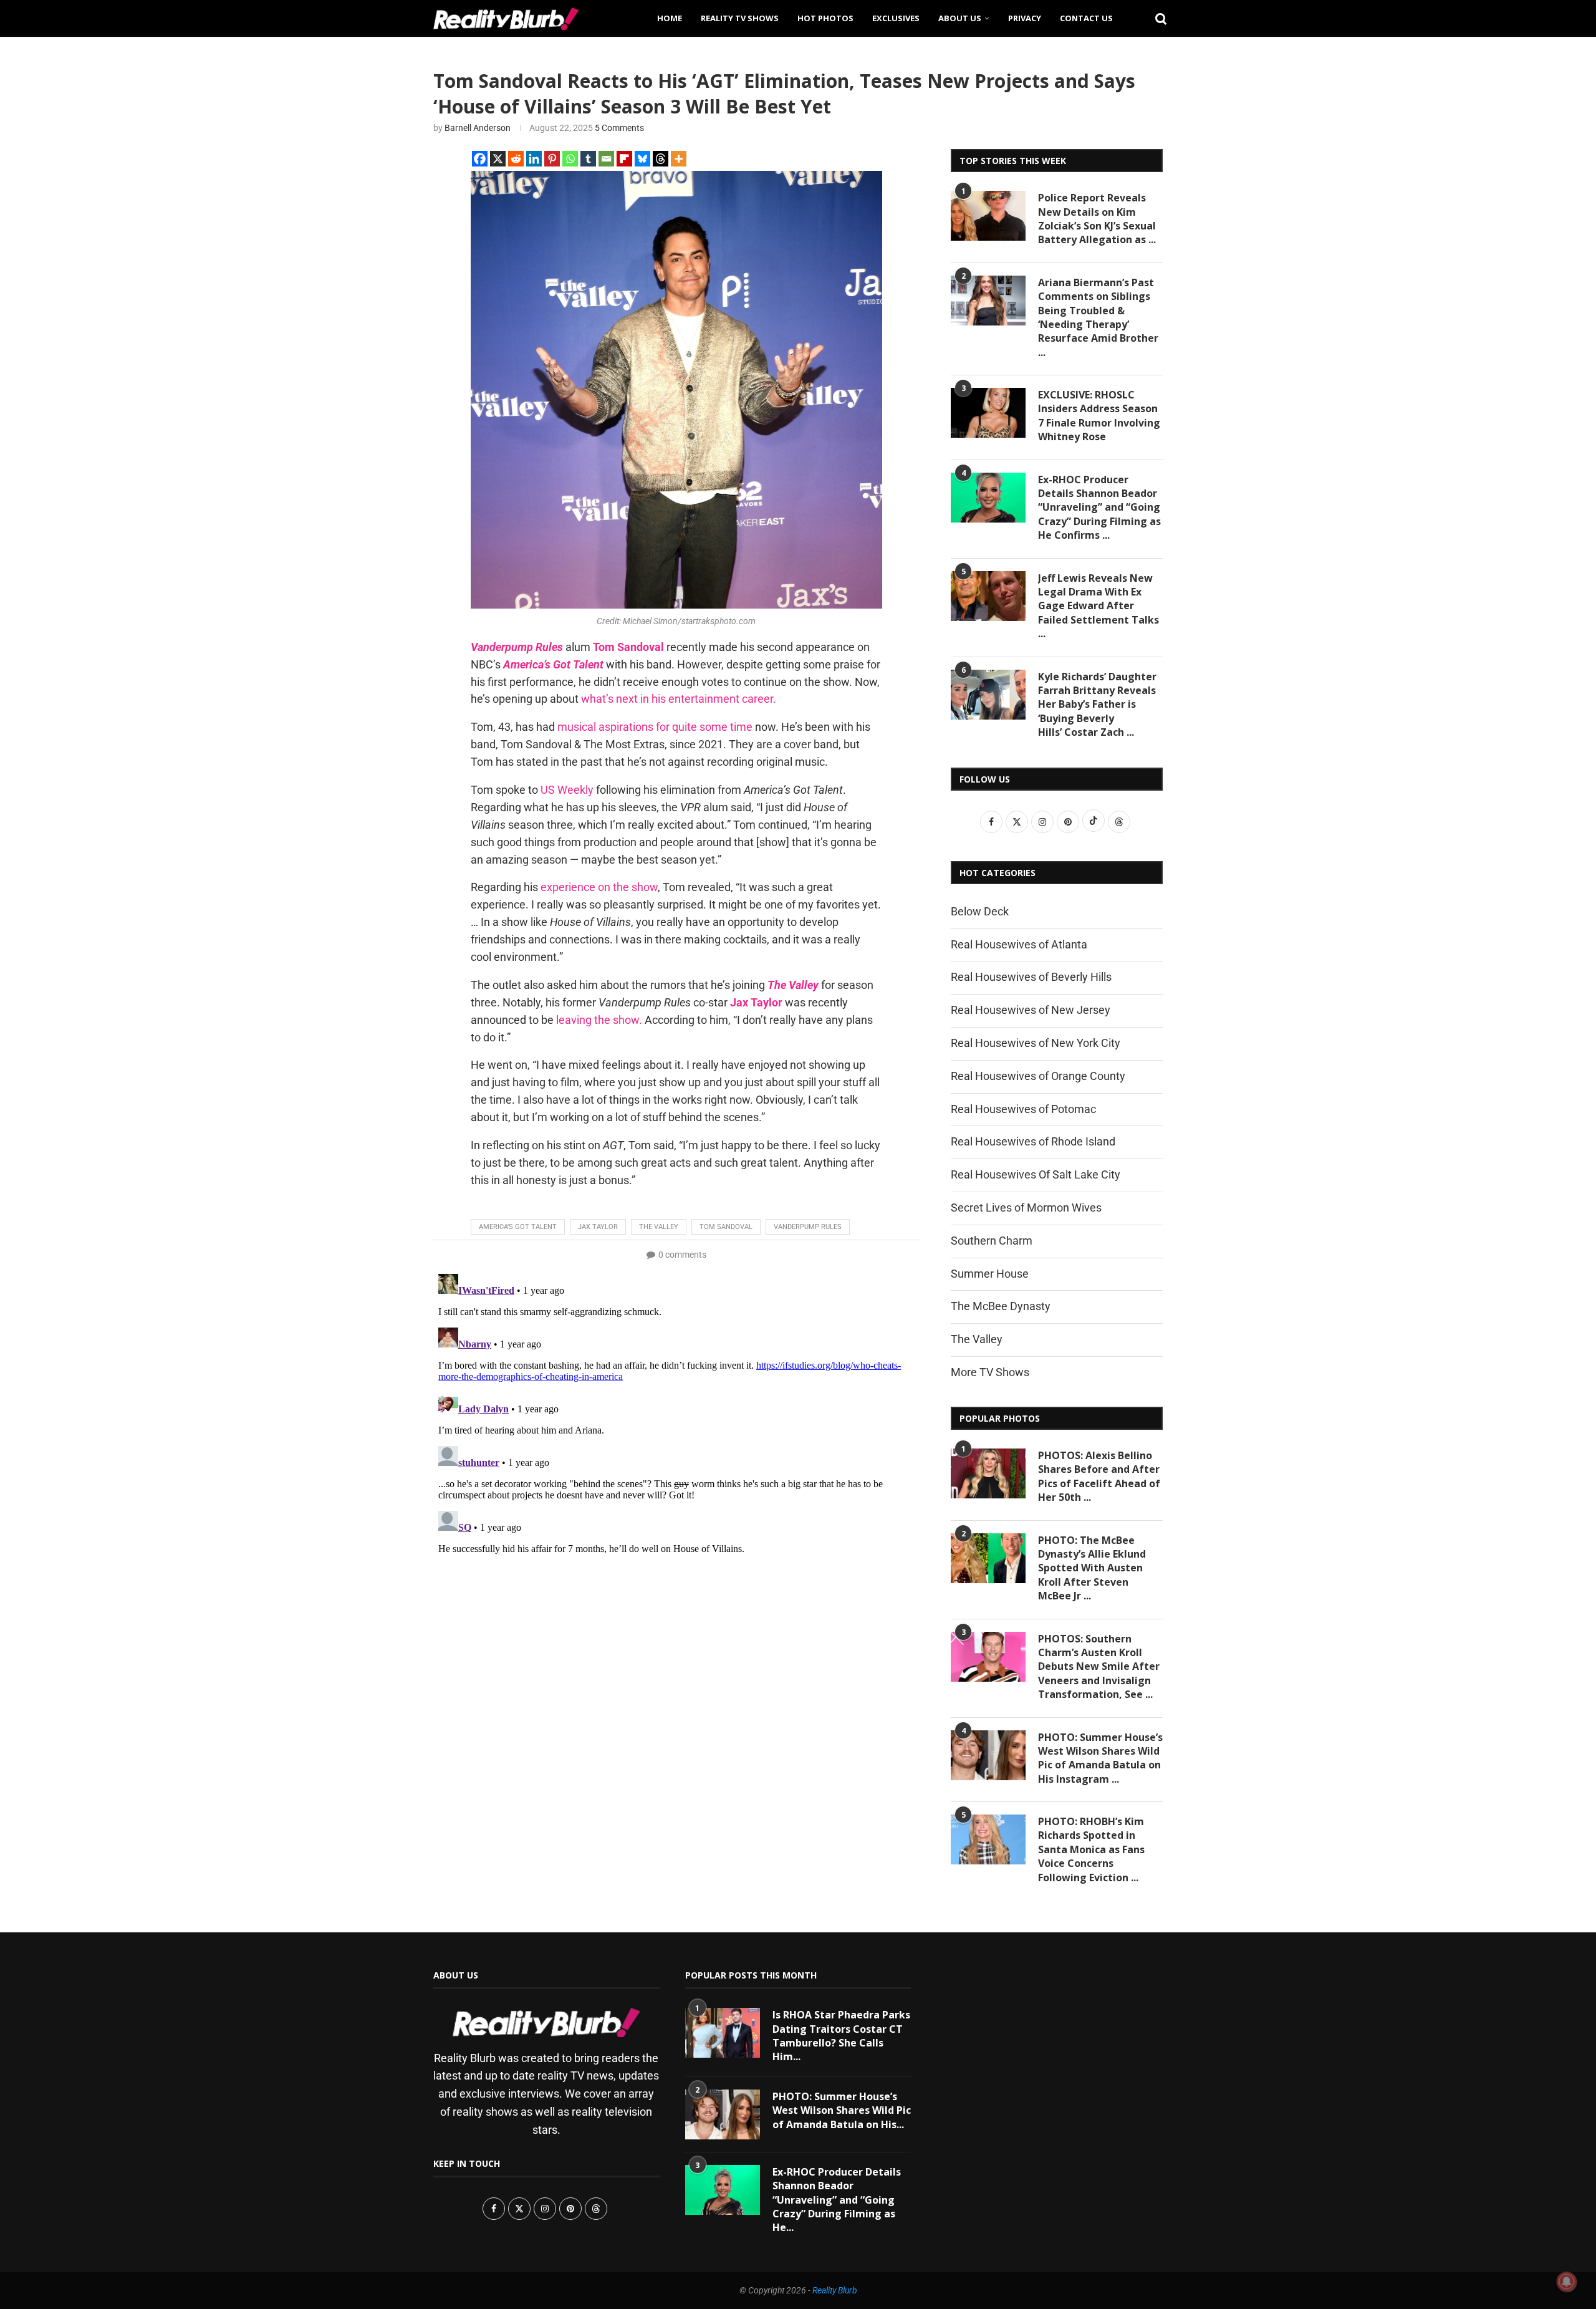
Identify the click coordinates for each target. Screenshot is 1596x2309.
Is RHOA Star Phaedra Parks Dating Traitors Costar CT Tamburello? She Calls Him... (841, 2036)
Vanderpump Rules (808, 1227)
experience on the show (599, 887)
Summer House (990, 1274)
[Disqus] (676, 1425)
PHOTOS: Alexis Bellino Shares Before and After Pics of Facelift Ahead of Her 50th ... (1099, 1476)
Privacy (1025, 18)
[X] (498, 159)
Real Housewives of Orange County (1038, 1076)
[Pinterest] (552, 159)
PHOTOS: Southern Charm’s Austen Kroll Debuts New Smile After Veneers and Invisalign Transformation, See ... (1099, 1667)
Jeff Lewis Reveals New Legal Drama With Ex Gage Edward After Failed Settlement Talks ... (1098, 606)
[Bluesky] (642, 159)
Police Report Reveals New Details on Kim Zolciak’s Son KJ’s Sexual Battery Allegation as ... (1097, 219)
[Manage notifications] (1567, 2282)
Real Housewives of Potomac (1023, 1109)
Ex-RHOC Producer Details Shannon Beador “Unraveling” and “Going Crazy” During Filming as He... (837, 2200)
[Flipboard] (624, 159)
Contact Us (1086, 18)
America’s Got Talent (518, 1227)
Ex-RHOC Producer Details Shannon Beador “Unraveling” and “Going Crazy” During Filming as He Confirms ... (1099, 508)
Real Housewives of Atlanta (1019, 944)
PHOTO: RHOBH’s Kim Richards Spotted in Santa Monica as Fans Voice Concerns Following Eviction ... (1091, 1849)
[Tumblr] (588, 159)
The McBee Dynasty (1001, 1306)
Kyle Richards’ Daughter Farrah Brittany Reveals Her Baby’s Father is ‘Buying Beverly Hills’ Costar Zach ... (1097, 705)
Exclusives (896, 18)
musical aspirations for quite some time (655, 727)
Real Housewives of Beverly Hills (1031, 977)
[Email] (606, 159)
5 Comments (619, 128)
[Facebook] (480, 159)
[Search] (1156, 18)
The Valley (659, 1227)
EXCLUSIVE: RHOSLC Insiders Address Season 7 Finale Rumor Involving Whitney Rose (1099, 416)
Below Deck (980, 911)
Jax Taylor (598, 1227)
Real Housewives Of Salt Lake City (1036, 1174)
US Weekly (567, 790)
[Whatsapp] (570, 159)
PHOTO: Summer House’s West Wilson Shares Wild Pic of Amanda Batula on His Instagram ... (1100, 1758)
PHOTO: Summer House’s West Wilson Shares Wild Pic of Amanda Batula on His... (842, 2110)
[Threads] (661, 159)
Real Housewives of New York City (1036, 1043)
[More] (679, 159)
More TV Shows (990, 1372)
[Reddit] (516, 159)
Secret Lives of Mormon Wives (1026, 1208)
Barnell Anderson (478, 128)
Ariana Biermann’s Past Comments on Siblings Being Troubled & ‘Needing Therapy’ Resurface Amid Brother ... (1098, 317)
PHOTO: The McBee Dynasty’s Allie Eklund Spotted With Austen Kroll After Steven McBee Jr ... (1092, 1568)
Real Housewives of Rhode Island (1033, 1141)
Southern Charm (992, 1241)
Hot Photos (825, 18)
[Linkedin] (534, 159)
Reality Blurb (835, 2290)
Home (670, 18)
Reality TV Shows (740, 18)
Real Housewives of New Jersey (1031, 1010)
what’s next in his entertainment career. (680, 699)
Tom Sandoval (726, 1227)
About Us (960, 18)
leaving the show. (599, 1020)
